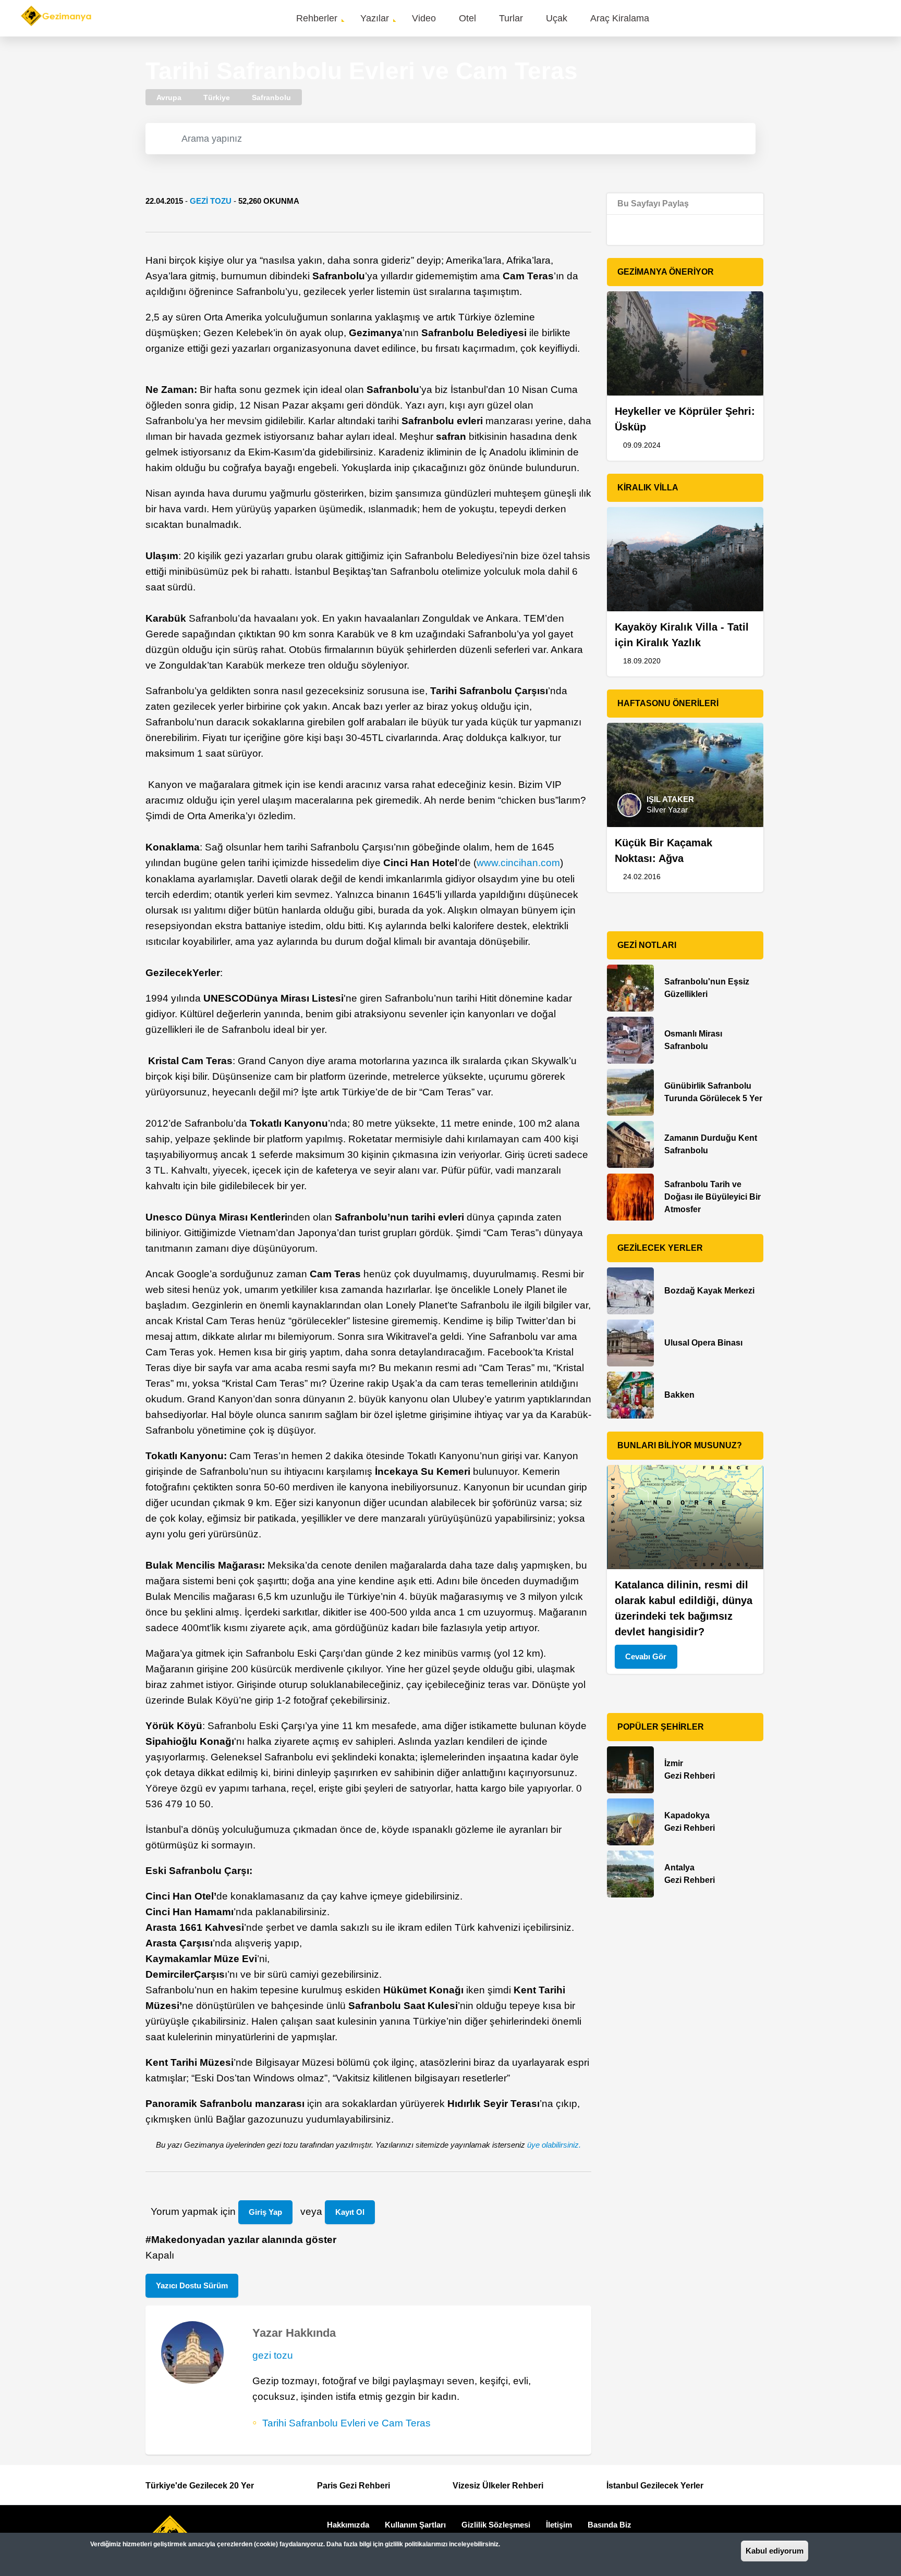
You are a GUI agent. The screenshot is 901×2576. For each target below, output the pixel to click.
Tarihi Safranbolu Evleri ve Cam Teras (346, 2423)
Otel (467, 18)
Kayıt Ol (350, 2212)
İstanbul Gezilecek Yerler (655, 2486)
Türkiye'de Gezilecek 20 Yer (200, 2486)
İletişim (559, 2525)
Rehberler (317, 18)
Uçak (557, 18)
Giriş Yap (265, 2212)
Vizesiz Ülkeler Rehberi (498, 2486)
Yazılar (375, 18)
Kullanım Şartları (415, 2525)
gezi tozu (211, 201)
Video (424, 18)
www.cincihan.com (518, 863)
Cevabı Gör (646, 1656)
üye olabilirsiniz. (554, 2145)
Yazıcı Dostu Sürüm (192, 2285)
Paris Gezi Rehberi (354, 2486)
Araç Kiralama (620, 18)
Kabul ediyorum (775, 2551)
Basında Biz (610, 2525)
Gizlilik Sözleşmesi (496, 2525)
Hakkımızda (348, 2525)
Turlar (511, 18)
